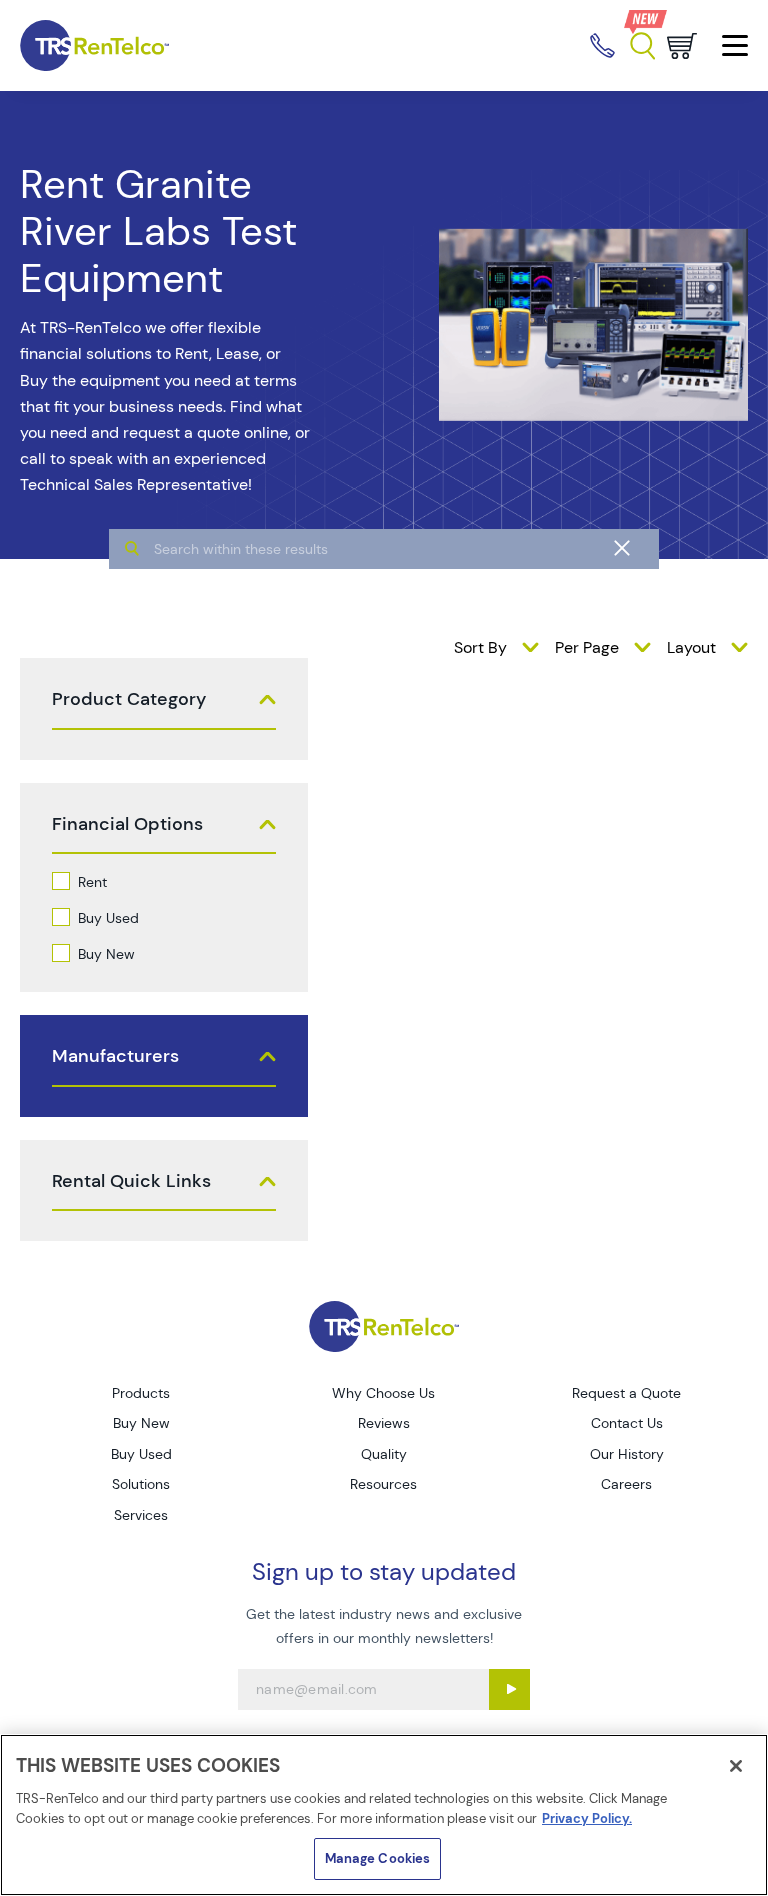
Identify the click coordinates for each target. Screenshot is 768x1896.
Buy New (106, 954)
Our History (627, 1454)
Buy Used (108, 918)
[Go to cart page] (682, 46)
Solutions (141, 1484)
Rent (92, 882)
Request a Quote (626, 1393)
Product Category (129, 699)
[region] (384, 1815)
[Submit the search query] (132, 549)
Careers (626, 1484)
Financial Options (127, 824)
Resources (383, 1484)
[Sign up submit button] (509, 1689)
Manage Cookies (378, 1858)
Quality (384, 1454)
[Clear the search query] (622, 549)
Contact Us (627, 1423)
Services (141, 1515)
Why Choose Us (383, 1393)
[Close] (736, 1766)
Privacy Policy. (587, 1818)
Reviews (384, 1423)
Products (141, 1393)
